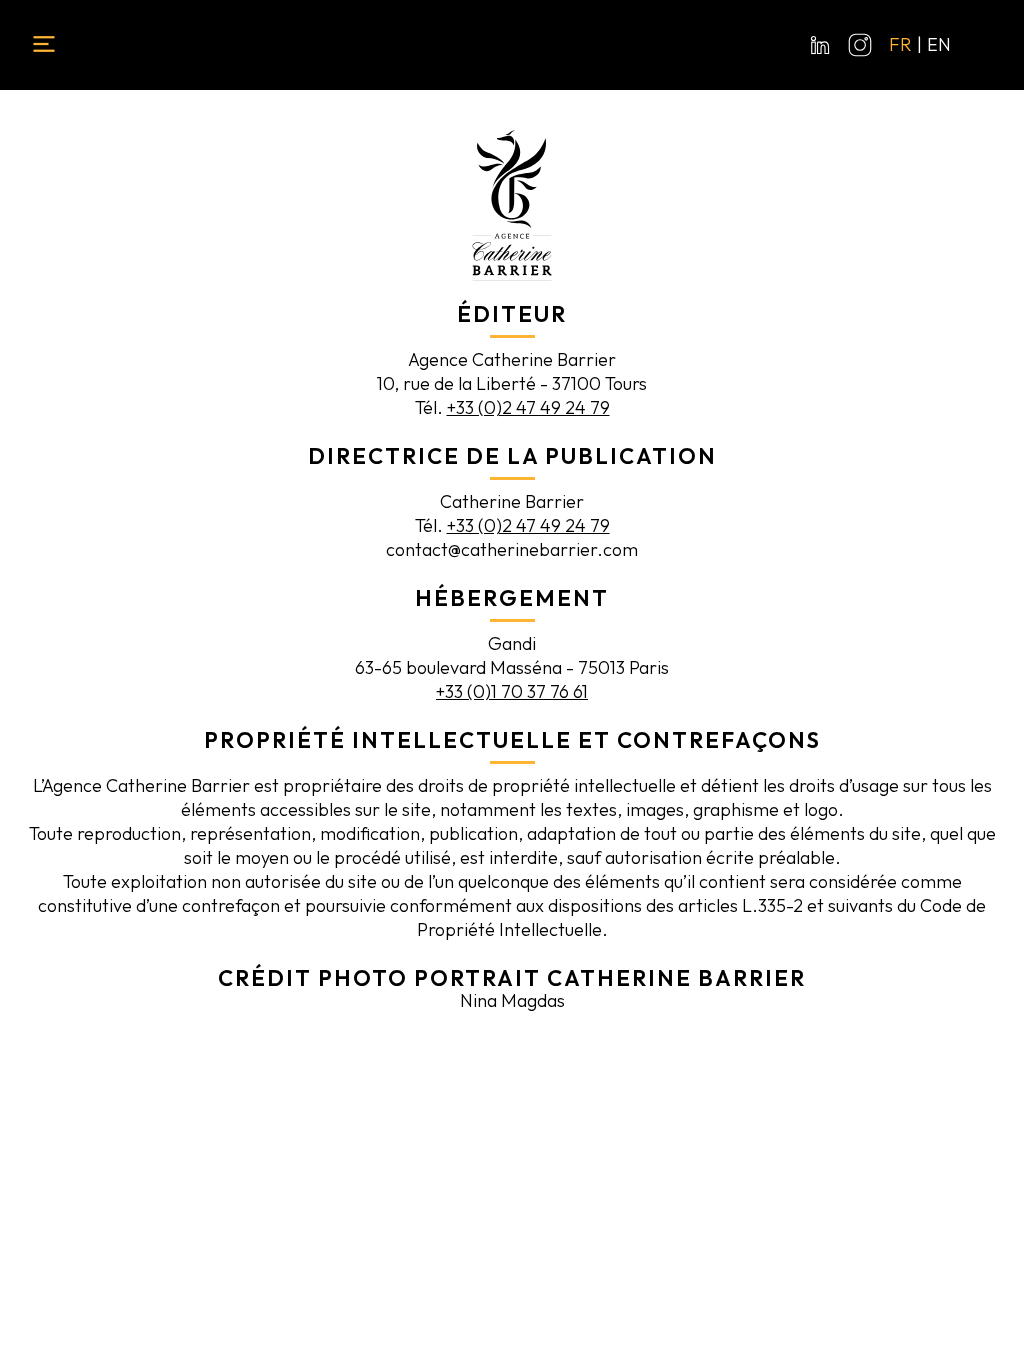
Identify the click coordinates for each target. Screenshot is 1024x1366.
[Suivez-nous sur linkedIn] (820, 45)
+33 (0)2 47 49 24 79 (528, 407)
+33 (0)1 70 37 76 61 (512, 691)
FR (900, 45)
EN (939, 45)
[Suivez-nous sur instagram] (860, 45)
